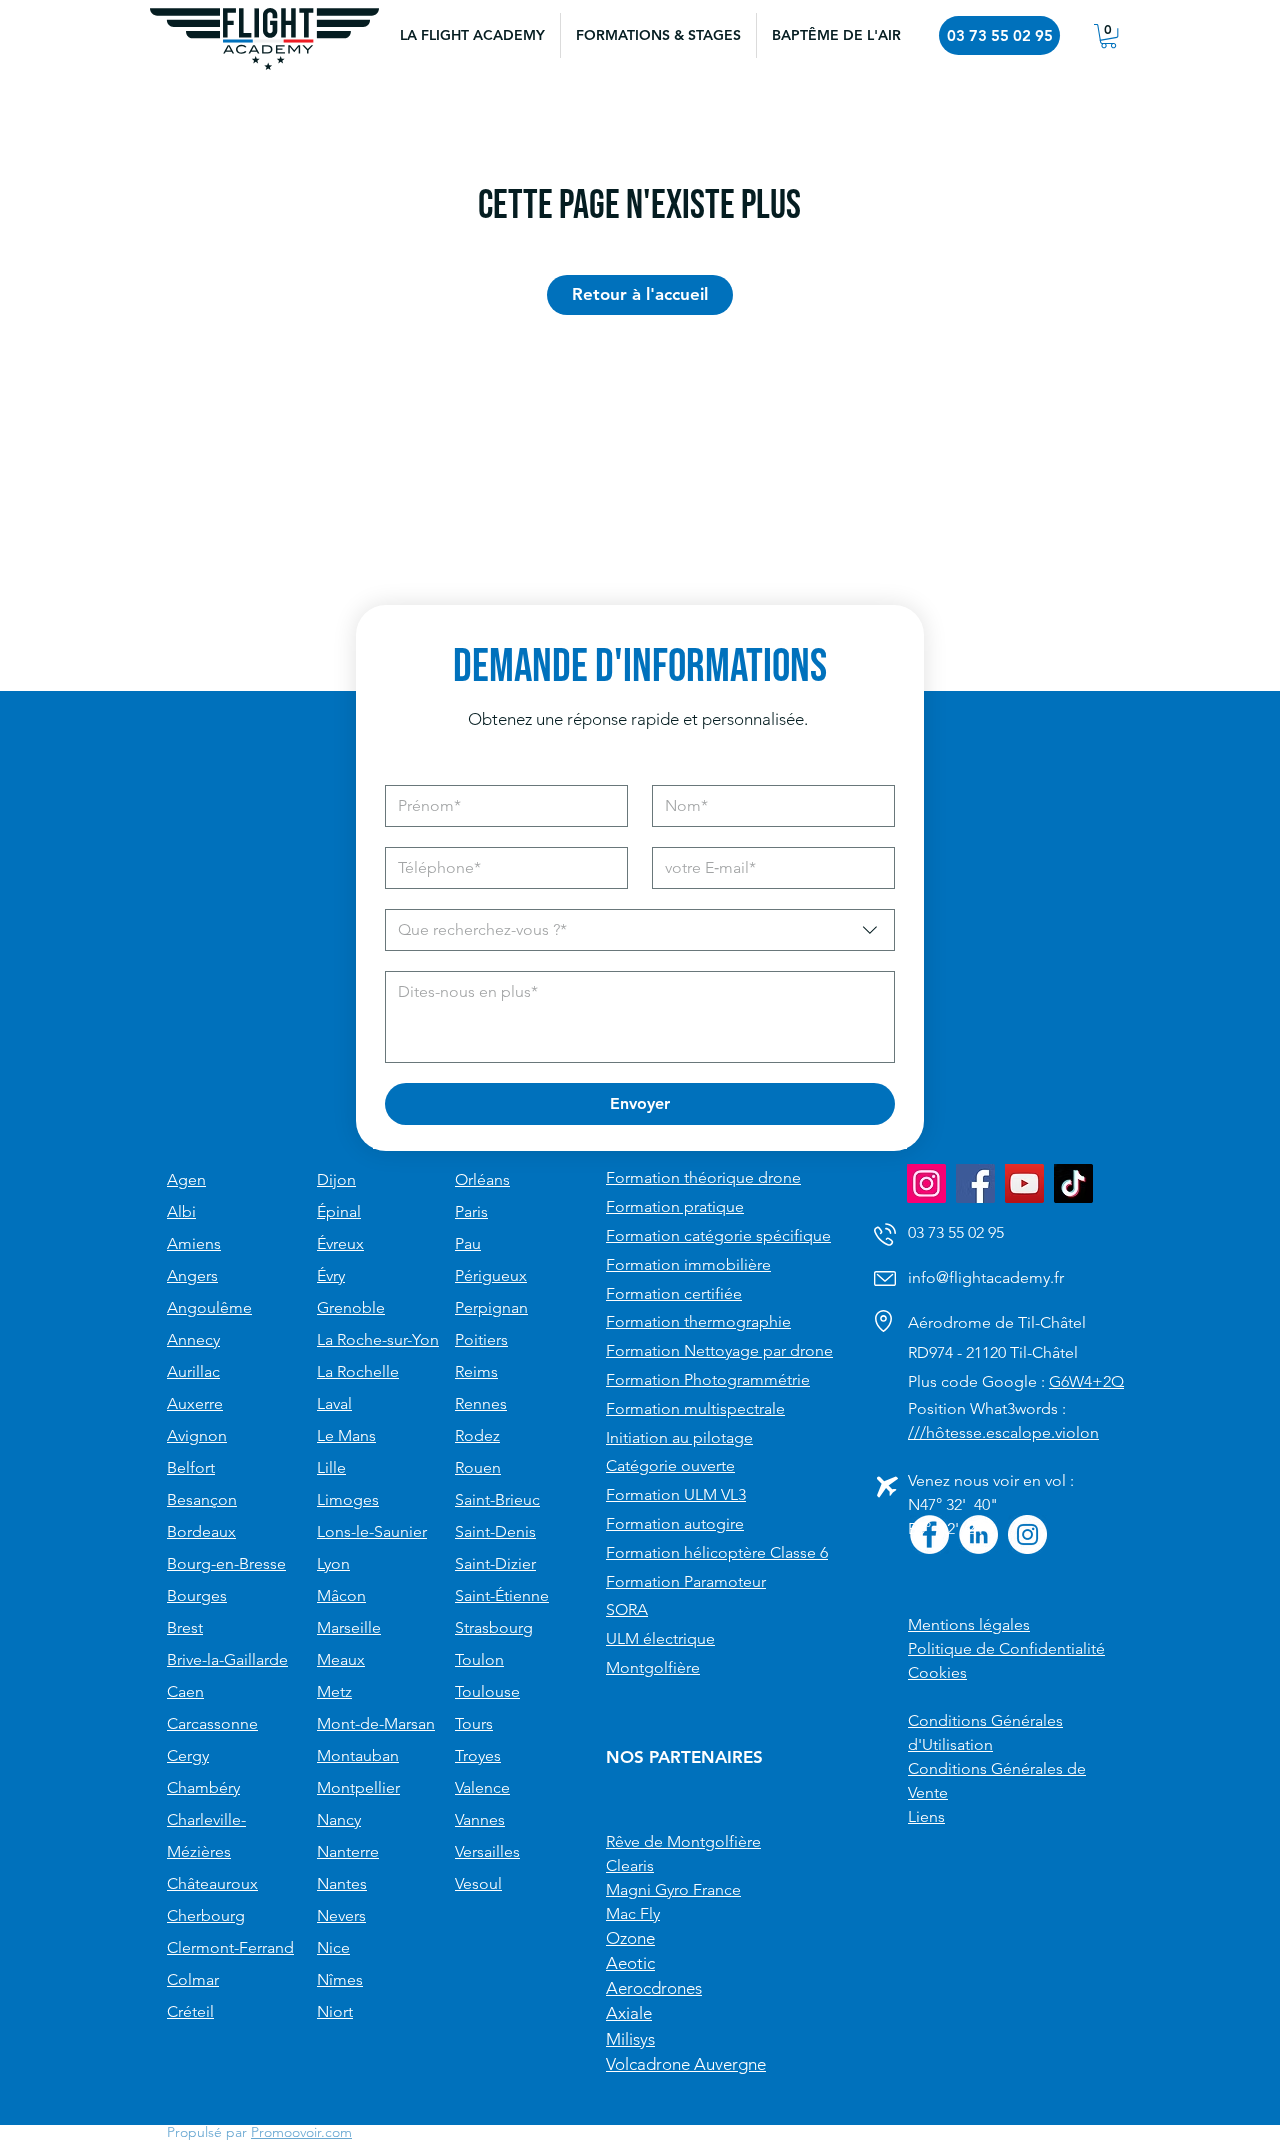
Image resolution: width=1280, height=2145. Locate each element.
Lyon (333, 1563)
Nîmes (340, 1979)
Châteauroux (212, 1883)
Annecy (193, 1339)
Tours (474, 1723)
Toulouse (487, 1691)
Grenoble (351, 1307)
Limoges (348, 1499)
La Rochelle (358, 1371)
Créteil (190, 2011)
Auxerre (195, 1403)
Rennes (481, 1403)
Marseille (349, 1627)
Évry (331, 1275)
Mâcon (341, 1595)
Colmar (193, 1979)
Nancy (339, 1819)
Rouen (478, 1467)
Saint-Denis (495, 1531)
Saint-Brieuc (497, 1499)
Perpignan (491, 1307)
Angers (192, 1275)
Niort (335, 2011)
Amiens (194, 1243)
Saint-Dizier (495, 1563)
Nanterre (348, 1851)
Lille (331, 1467)
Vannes (480, 1819)
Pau (468, 1243)
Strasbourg (494, 1627)
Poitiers (481, 1339)
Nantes (342, 1883)
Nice (333, 1947)
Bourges (197, 1595)
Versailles (487, 1851)
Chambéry (203, 1787)
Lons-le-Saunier (372, 1531)
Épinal (339, 1211)
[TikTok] (1073, 1183)
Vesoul (478, 1883)
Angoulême (209, 1307)
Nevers (341, 1915)
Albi (181, 1211)
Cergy (188, 1755)
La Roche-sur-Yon (378, 1339)
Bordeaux (201, 1531)
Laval (334, 1403)
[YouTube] (1024, 1183)
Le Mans (346, 1435)
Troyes (478, 1755)
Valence (482, 1787)
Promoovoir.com (301, 2132)
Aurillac (193, 1371)
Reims (476, 1371)
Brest (185, 1627)
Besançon (202, 1499)
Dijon (336, 1179)
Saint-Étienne (502, 1595)
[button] (658, 35)
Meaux (341, 1659)
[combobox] (640, 930)
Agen (186, 1179)
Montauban (358, 1755)
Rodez (477, 1435)
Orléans (482, 1179)
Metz (334, 1691)
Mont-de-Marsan (376, 1723)
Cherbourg (206, 1915)
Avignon (197, 1435)
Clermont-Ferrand (230, 1947)
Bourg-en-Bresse (226, 1563)
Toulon (479, 1659)
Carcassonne (212, 1723)
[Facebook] (975, 1183)
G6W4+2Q (1086, 1381)
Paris (471, 1211)
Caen (185, 1691)
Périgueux (491, 1275)
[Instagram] (926, 1183)
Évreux (340, 1243)
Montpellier (358, 1787)
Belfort (191, 1467)
